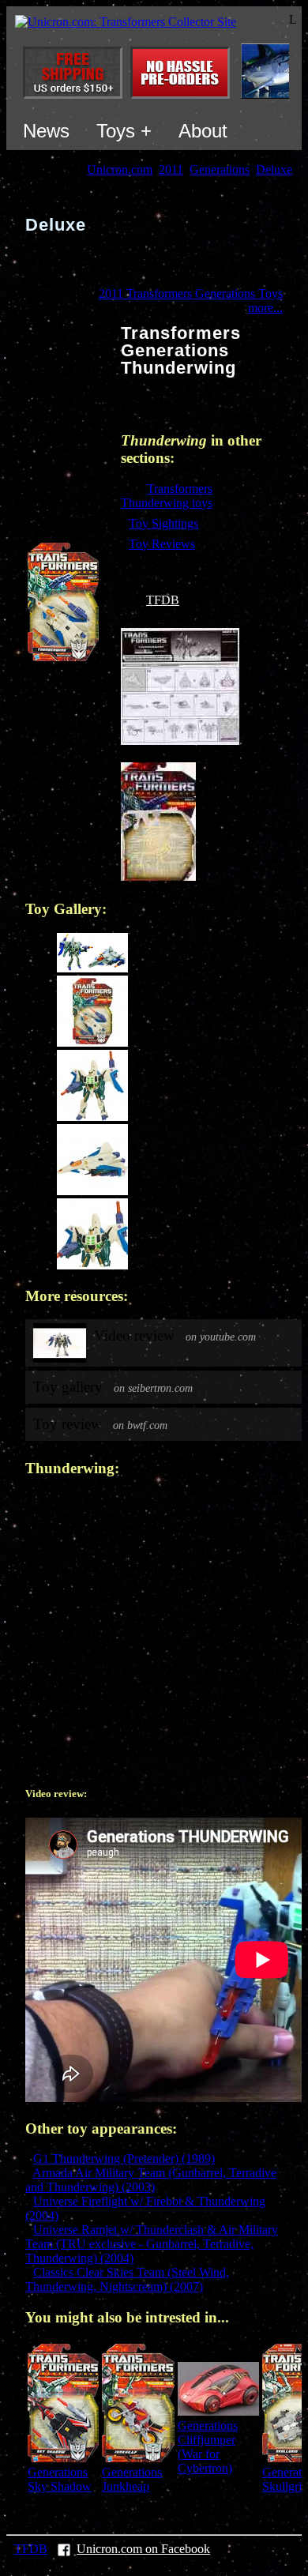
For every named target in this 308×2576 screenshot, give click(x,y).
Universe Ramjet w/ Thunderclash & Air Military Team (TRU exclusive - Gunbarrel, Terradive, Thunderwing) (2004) (152, 2244)
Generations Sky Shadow (60, 2479)
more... (265, 308)
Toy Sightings (163, 523)
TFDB (163, 600)
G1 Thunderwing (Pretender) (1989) (124, 2159)
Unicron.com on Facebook (143, 2549)
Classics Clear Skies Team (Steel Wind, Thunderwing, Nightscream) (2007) (127, 2279)
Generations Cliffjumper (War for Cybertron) (208, 2447)
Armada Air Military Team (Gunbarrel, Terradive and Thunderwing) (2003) (151, 2180)
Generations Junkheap (132, 2479)
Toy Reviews (162, 544)
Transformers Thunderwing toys (167, 496)
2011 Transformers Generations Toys (191, 293)
